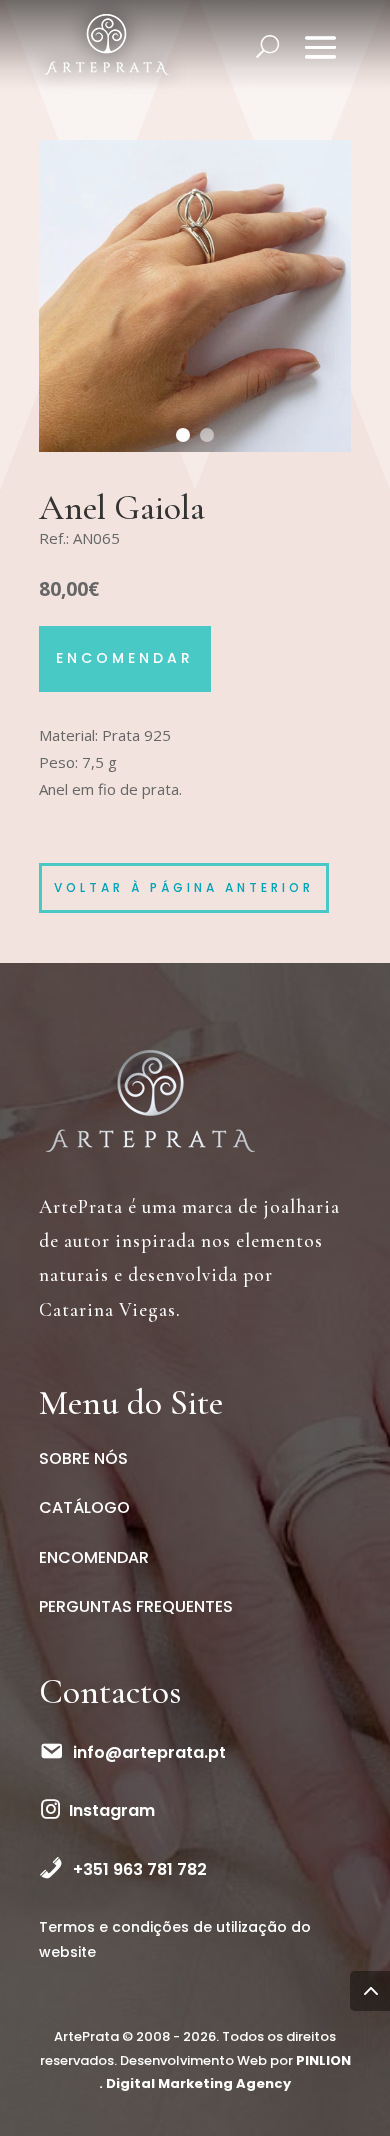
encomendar (125, 658)
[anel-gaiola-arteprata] (195, 451)
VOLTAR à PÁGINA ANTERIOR (184, 887)
